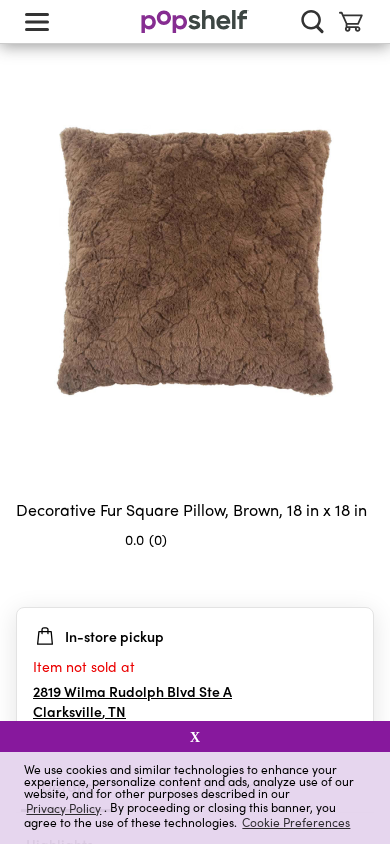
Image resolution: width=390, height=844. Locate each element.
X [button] (195, 737)
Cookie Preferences (296, 822)
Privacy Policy (63, 807)
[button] (358, 579)
